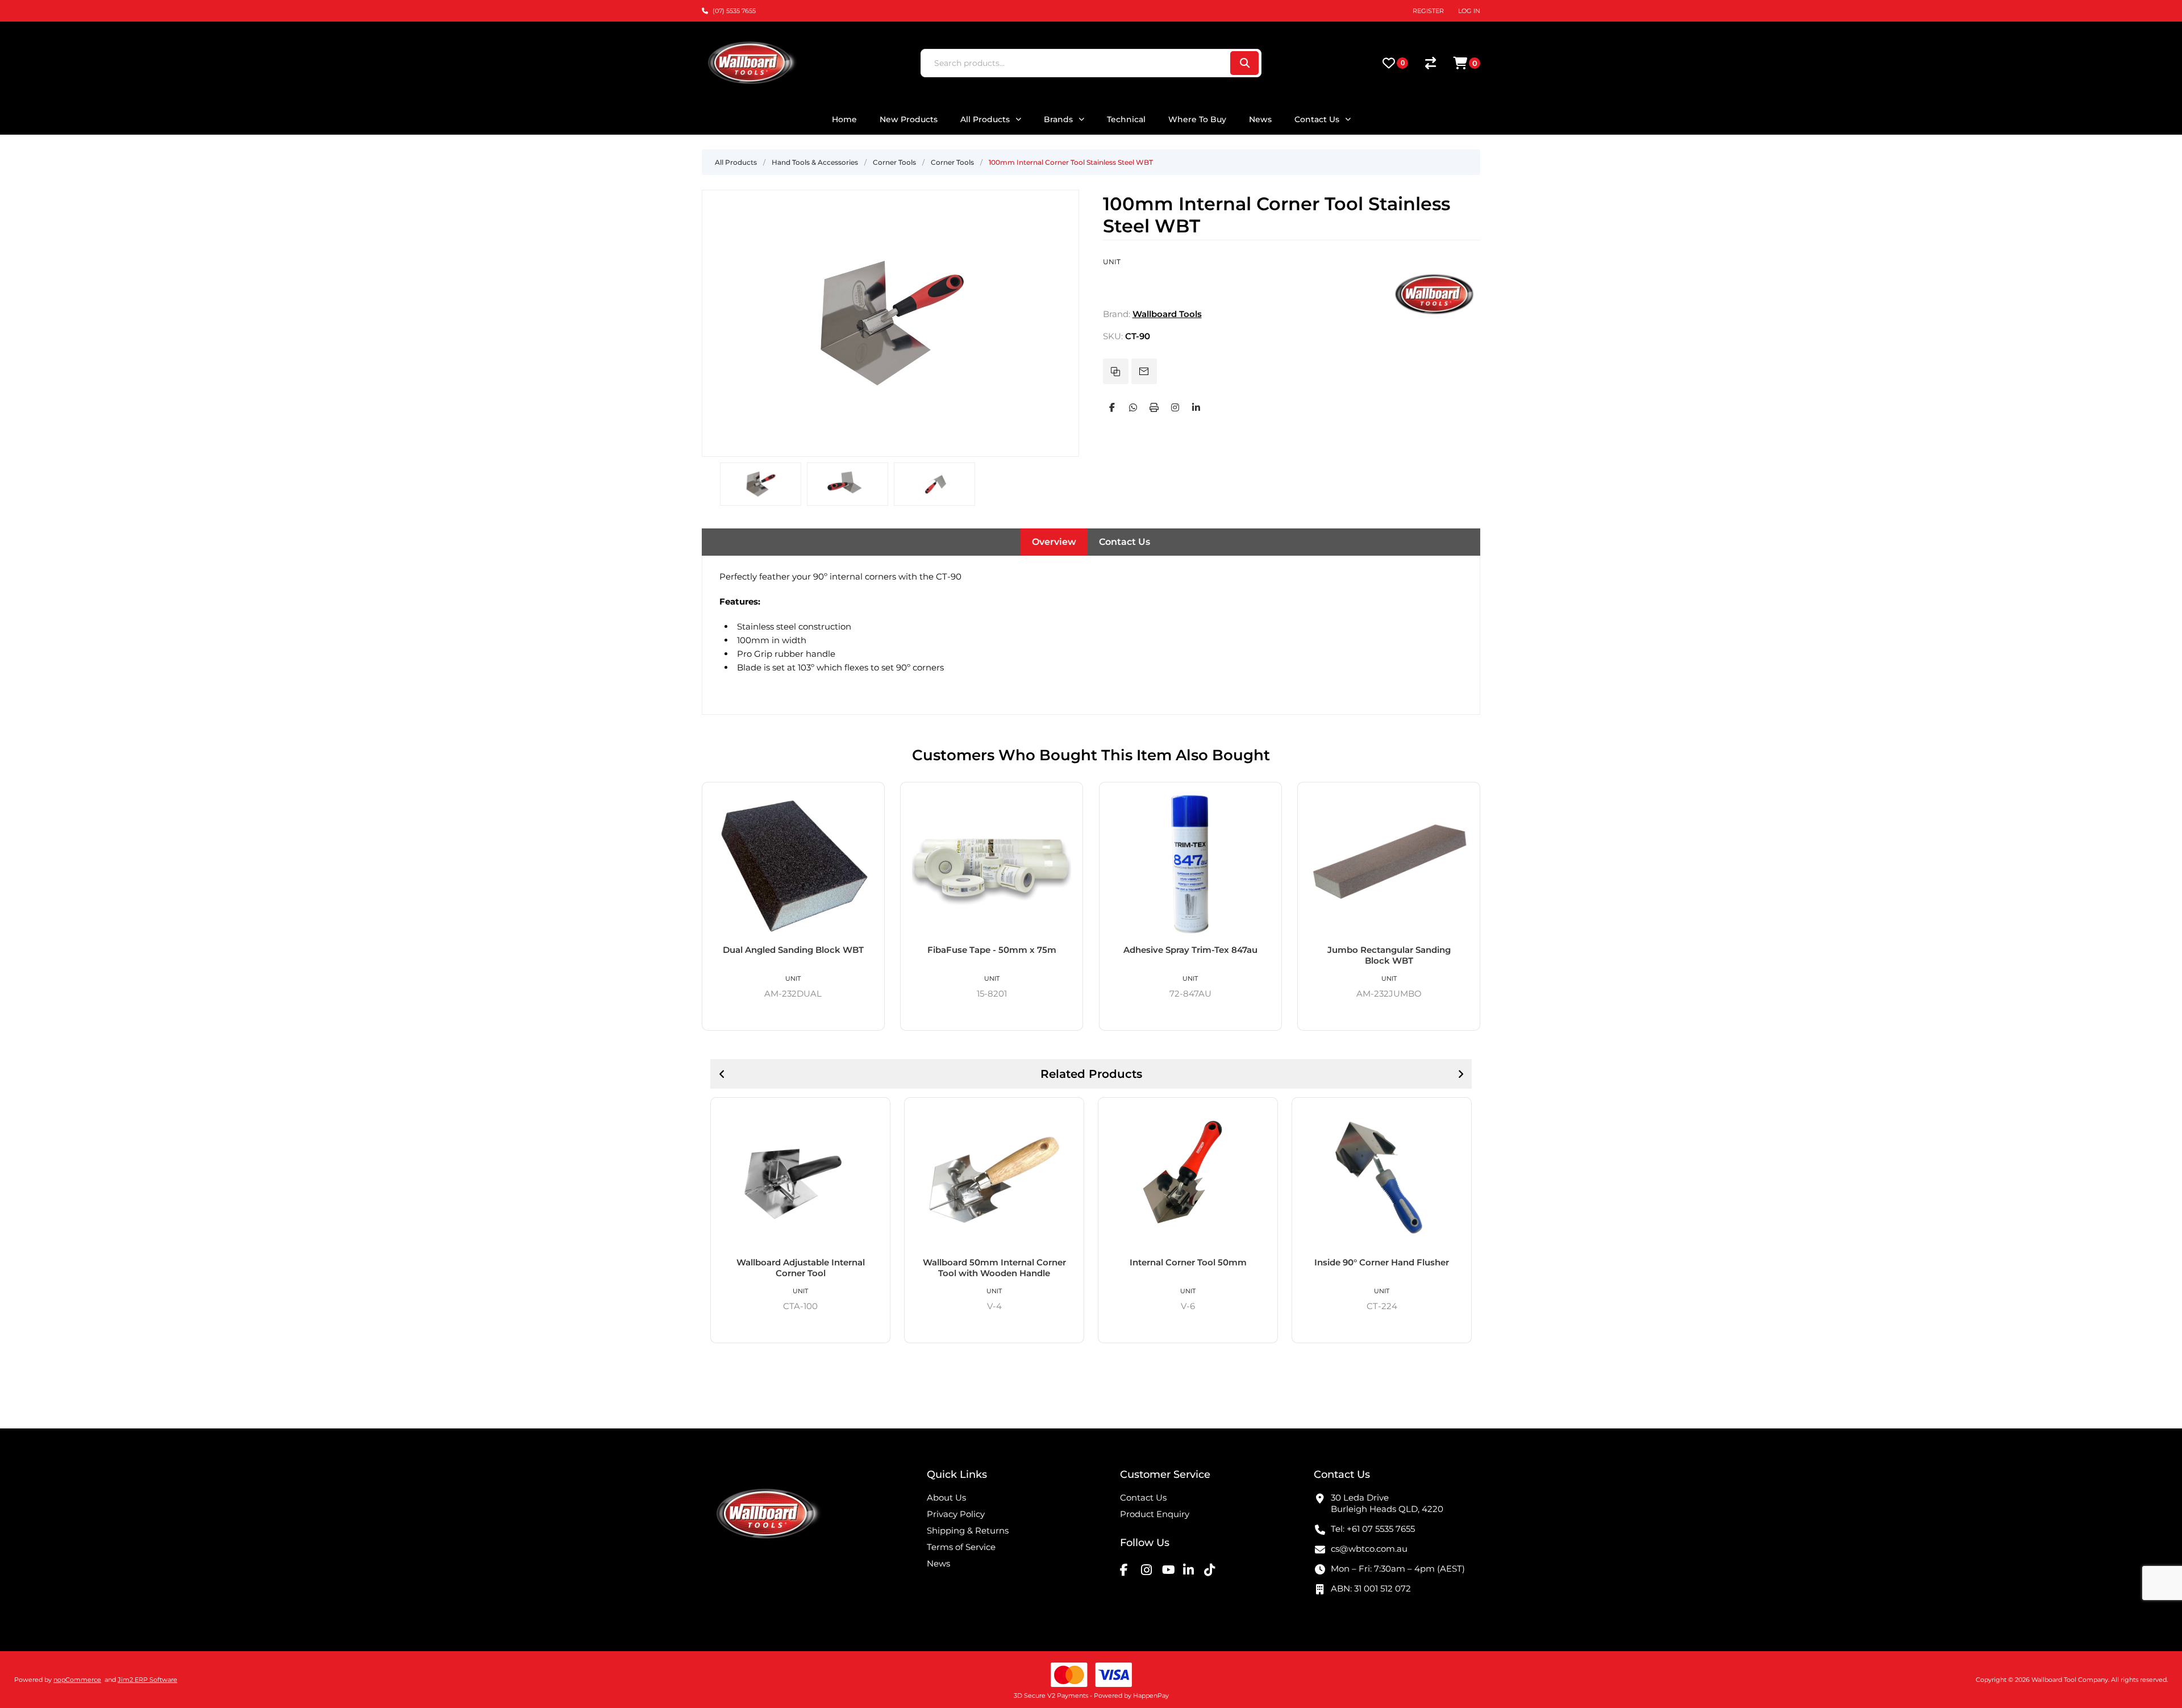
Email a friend (1144, 371)
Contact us (1143, 1497)
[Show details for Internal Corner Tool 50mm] (1188, 1177)
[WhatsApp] (1133, 407)
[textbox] (1075, 63)
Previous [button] (722, 1074)
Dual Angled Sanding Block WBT (793, 950)
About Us (946, 1497)
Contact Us (1125, 542)
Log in (1469, 11)
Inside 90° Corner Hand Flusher (1382, 1262)
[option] (761, 484)
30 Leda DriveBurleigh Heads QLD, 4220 (1387, 1503)
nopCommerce (77, 1680)
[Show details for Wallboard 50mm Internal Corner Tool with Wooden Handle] (994, 1177)
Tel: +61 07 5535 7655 (1373, 1529)
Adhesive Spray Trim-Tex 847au (1190, 950)
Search (1244, 63)
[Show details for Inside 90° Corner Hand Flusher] (1382, 1177)
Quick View (872, 795)
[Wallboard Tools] (1435, 314)
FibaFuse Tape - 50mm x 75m (992, 950)
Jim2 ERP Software (147, 1680)
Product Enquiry (1155, 1514)
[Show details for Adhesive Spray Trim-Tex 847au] (1190, 863)
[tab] (1054, 542)
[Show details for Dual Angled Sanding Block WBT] (793, 863)
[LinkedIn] (1196, 407)
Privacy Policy (956, 1514)
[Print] (1154, 407)
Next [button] (1460, 1074)
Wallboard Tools (1167, 314)
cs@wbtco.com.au (1369, 1549)
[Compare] (1431, 63)
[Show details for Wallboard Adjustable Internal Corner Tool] (800, 1177)
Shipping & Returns (968, 1530)
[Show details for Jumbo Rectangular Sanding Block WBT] (1389, 863)
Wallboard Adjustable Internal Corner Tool (801, 1268)
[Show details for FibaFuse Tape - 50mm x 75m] (992, 863)
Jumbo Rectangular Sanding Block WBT (1389, 955)
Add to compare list (1116, 371)
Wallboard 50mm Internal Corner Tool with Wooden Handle (994, 1268)
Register (1428, 11)
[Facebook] (1112, 407)
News (938, 1563)
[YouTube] (1171, 1569)
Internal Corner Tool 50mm (1188, 1262)
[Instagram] (1175, 407)
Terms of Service (961, 1547)
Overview (1054, 542)
